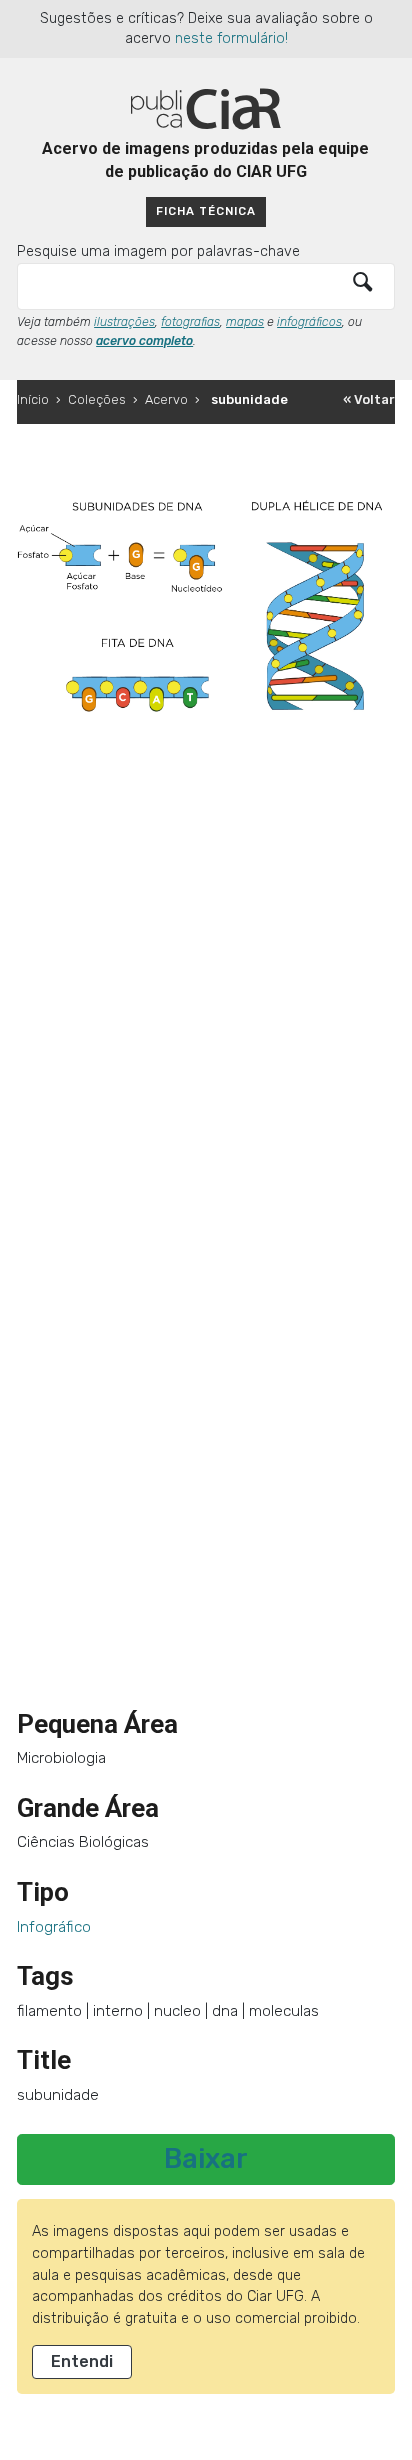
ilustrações (124, 322)
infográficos (309, 322)
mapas (245, 322)
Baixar (206, 2159)
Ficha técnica (206, 211)
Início (33, 399)
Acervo (166, 399)
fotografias (190, 322)
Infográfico (54, 1927)
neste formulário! (231, 38)
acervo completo (144, 341)
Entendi (82, 2361)
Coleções (97, 399)
